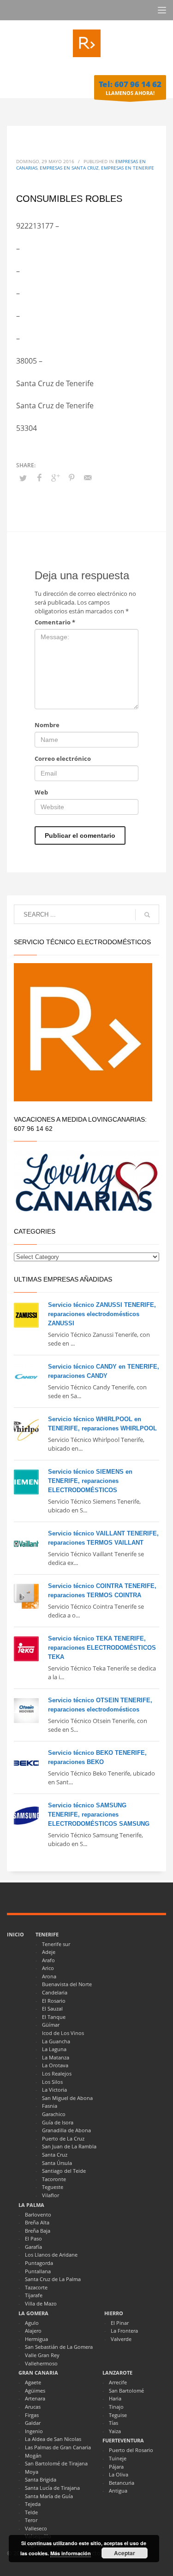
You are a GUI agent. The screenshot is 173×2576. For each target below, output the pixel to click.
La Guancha (56, 2041)
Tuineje (118, 2458)
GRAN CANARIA (38, 2373)
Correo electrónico (63, 759)
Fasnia (50, 2106)
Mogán (33, 2455)
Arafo (48, 1960)
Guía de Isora (58, 2122)
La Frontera (124, 2331)
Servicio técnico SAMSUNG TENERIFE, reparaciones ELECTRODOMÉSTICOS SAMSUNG (99, 1814)
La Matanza (56, 2057)
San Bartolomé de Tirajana (56, 2463)
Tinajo (116, 2407)
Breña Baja (38, 2231)
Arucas (33, 2407)
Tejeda (33, 2504)
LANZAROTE (117, 2373)
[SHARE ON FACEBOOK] (39, 477)
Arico (48, 1968)
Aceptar (125, 2553)
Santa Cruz (55, 2155)
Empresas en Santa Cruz (69, 168)
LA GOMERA (33, 2313)
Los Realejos (57, 2073)
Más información (71, 2553)
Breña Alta (37, 2222)
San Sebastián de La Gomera (59, 2347)
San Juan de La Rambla (69, 2146)
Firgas (32, 2415)
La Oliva (119, 2474)
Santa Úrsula (57, 2163)
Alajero (33, 2331)
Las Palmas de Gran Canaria (58, 2447)
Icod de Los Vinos (63, 2033)
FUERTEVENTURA (123, 2440)
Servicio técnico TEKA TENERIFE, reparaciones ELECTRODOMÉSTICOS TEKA (102, 1648)
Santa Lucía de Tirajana (52, 2488)
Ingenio (34, 2431)
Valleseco (36, 2528)
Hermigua (36, 2339)
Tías (113, 2423)
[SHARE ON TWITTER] (23, 478)
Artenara (35, 2398)
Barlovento (38, 2214)
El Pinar (120, 2323)
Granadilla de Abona (66, 2130)
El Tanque (54, 2017)
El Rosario (54, 2001)
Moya (32, 2472)
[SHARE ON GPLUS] (55, 477)
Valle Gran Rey (42, 2355)
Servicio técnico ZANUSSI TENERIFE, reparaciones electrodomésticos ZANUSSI (102, 1314)
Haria (115, 2398)
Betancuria (122, 2483)
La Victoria (54, 2090)
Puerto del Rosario (131, 2450)
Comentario (55, 622)
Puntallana (38, 2271)
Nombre (47, 725)
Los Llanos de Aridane (51, 2255)
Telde (31, 2512)
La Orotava (55, 2065)
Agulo (32, 2323)
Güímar (51, 2025)
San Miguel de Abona (67, 2098)
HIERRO (114, 2313)
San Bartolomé (126, 2391)
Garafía (33, 2247)
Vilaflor (51, 2195)
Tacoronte (54, 2179)
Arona (49, 1976)
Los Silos (52, 2082)
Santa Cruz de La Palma (53, 2279)
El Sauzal (52, 2008)
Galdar (33, 2423)
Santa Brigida (41, 2479)
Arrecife (118, 2382)
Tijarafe (34, 2295)
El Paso (33, 2238)
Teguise (118, 2415)
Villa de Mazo (41, 2303)
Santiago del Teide (64, 2171)
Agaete (33, 2382)
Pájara (116, 2467)
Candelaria (55, 1992)
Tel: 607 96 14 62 (130, 84)
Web (41, 792)
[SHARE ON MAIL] (88, 477)
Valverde (121, 2339)
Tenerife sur (56, 1944)
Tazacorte (36, 2287)
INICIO (15, 1934)
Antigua (118, 2491)
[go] (147, 915)
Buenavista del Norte (67, 1984)
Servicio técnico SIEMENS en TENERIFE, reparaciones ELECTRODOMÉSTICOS (90, 1481)
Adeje (49, 1952)
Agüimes (35, 2391)
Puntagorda (39, 2263)
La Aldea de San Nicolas (53, 2439)
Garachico (54, 2114)
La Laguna (54, 2049)
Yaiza (115, 2431)
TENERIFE (47, 1934)
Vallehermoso (41, 2363)
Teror (31, 2520)
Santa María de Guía (49, 2496)
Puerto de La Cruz (63, 2138)
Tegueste (53, 2187)
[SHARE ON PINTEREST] (72, 477)
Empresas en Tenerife (128, 168)
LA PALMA (31, 2205)
